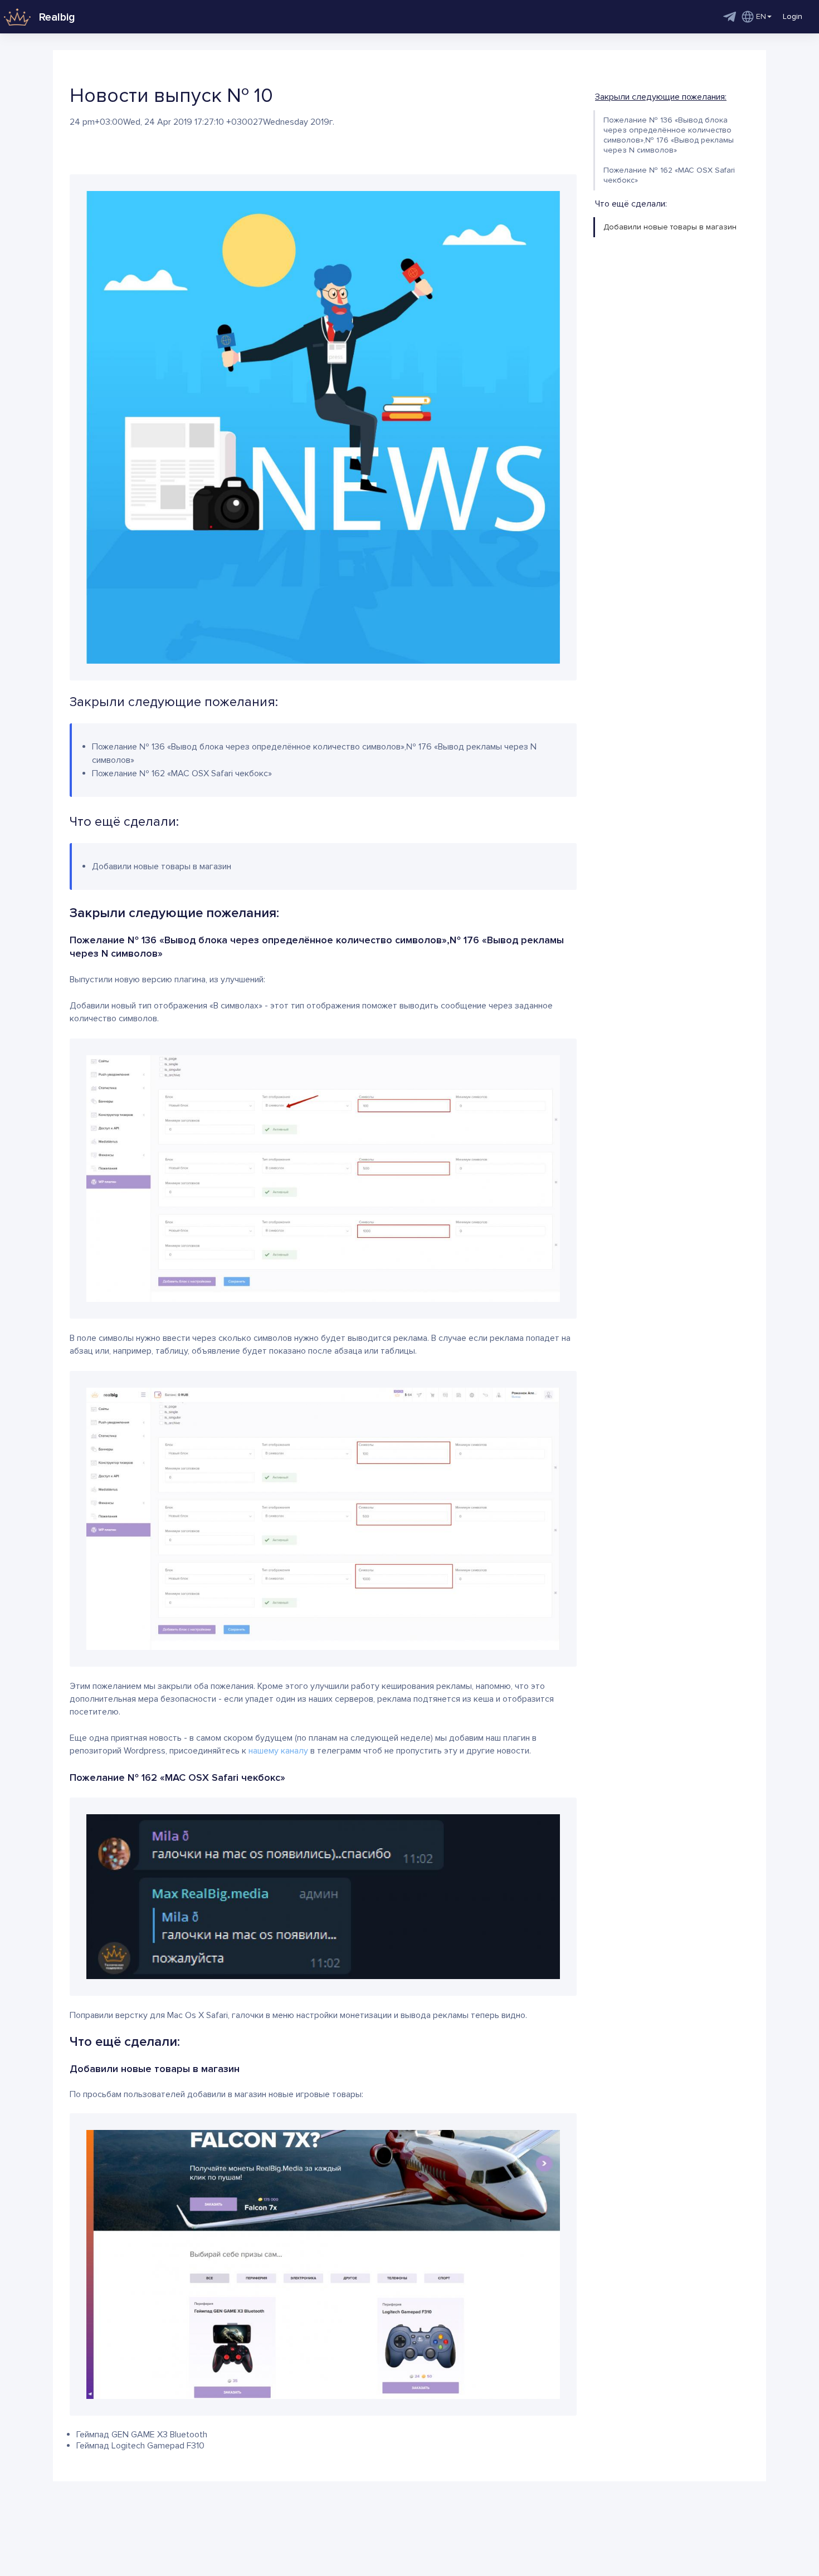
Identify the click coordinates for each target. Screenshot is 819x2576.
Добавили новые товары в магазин (670, 227)
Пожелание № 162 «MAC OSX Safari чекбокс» (669, 175)
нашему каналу (278, 1751)
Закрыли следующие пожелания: (661, 97)
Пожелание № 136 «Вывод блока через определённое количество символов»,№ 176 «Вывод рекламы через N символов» (669, 135)
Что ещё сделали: (631, 204)
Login (793, 16)
